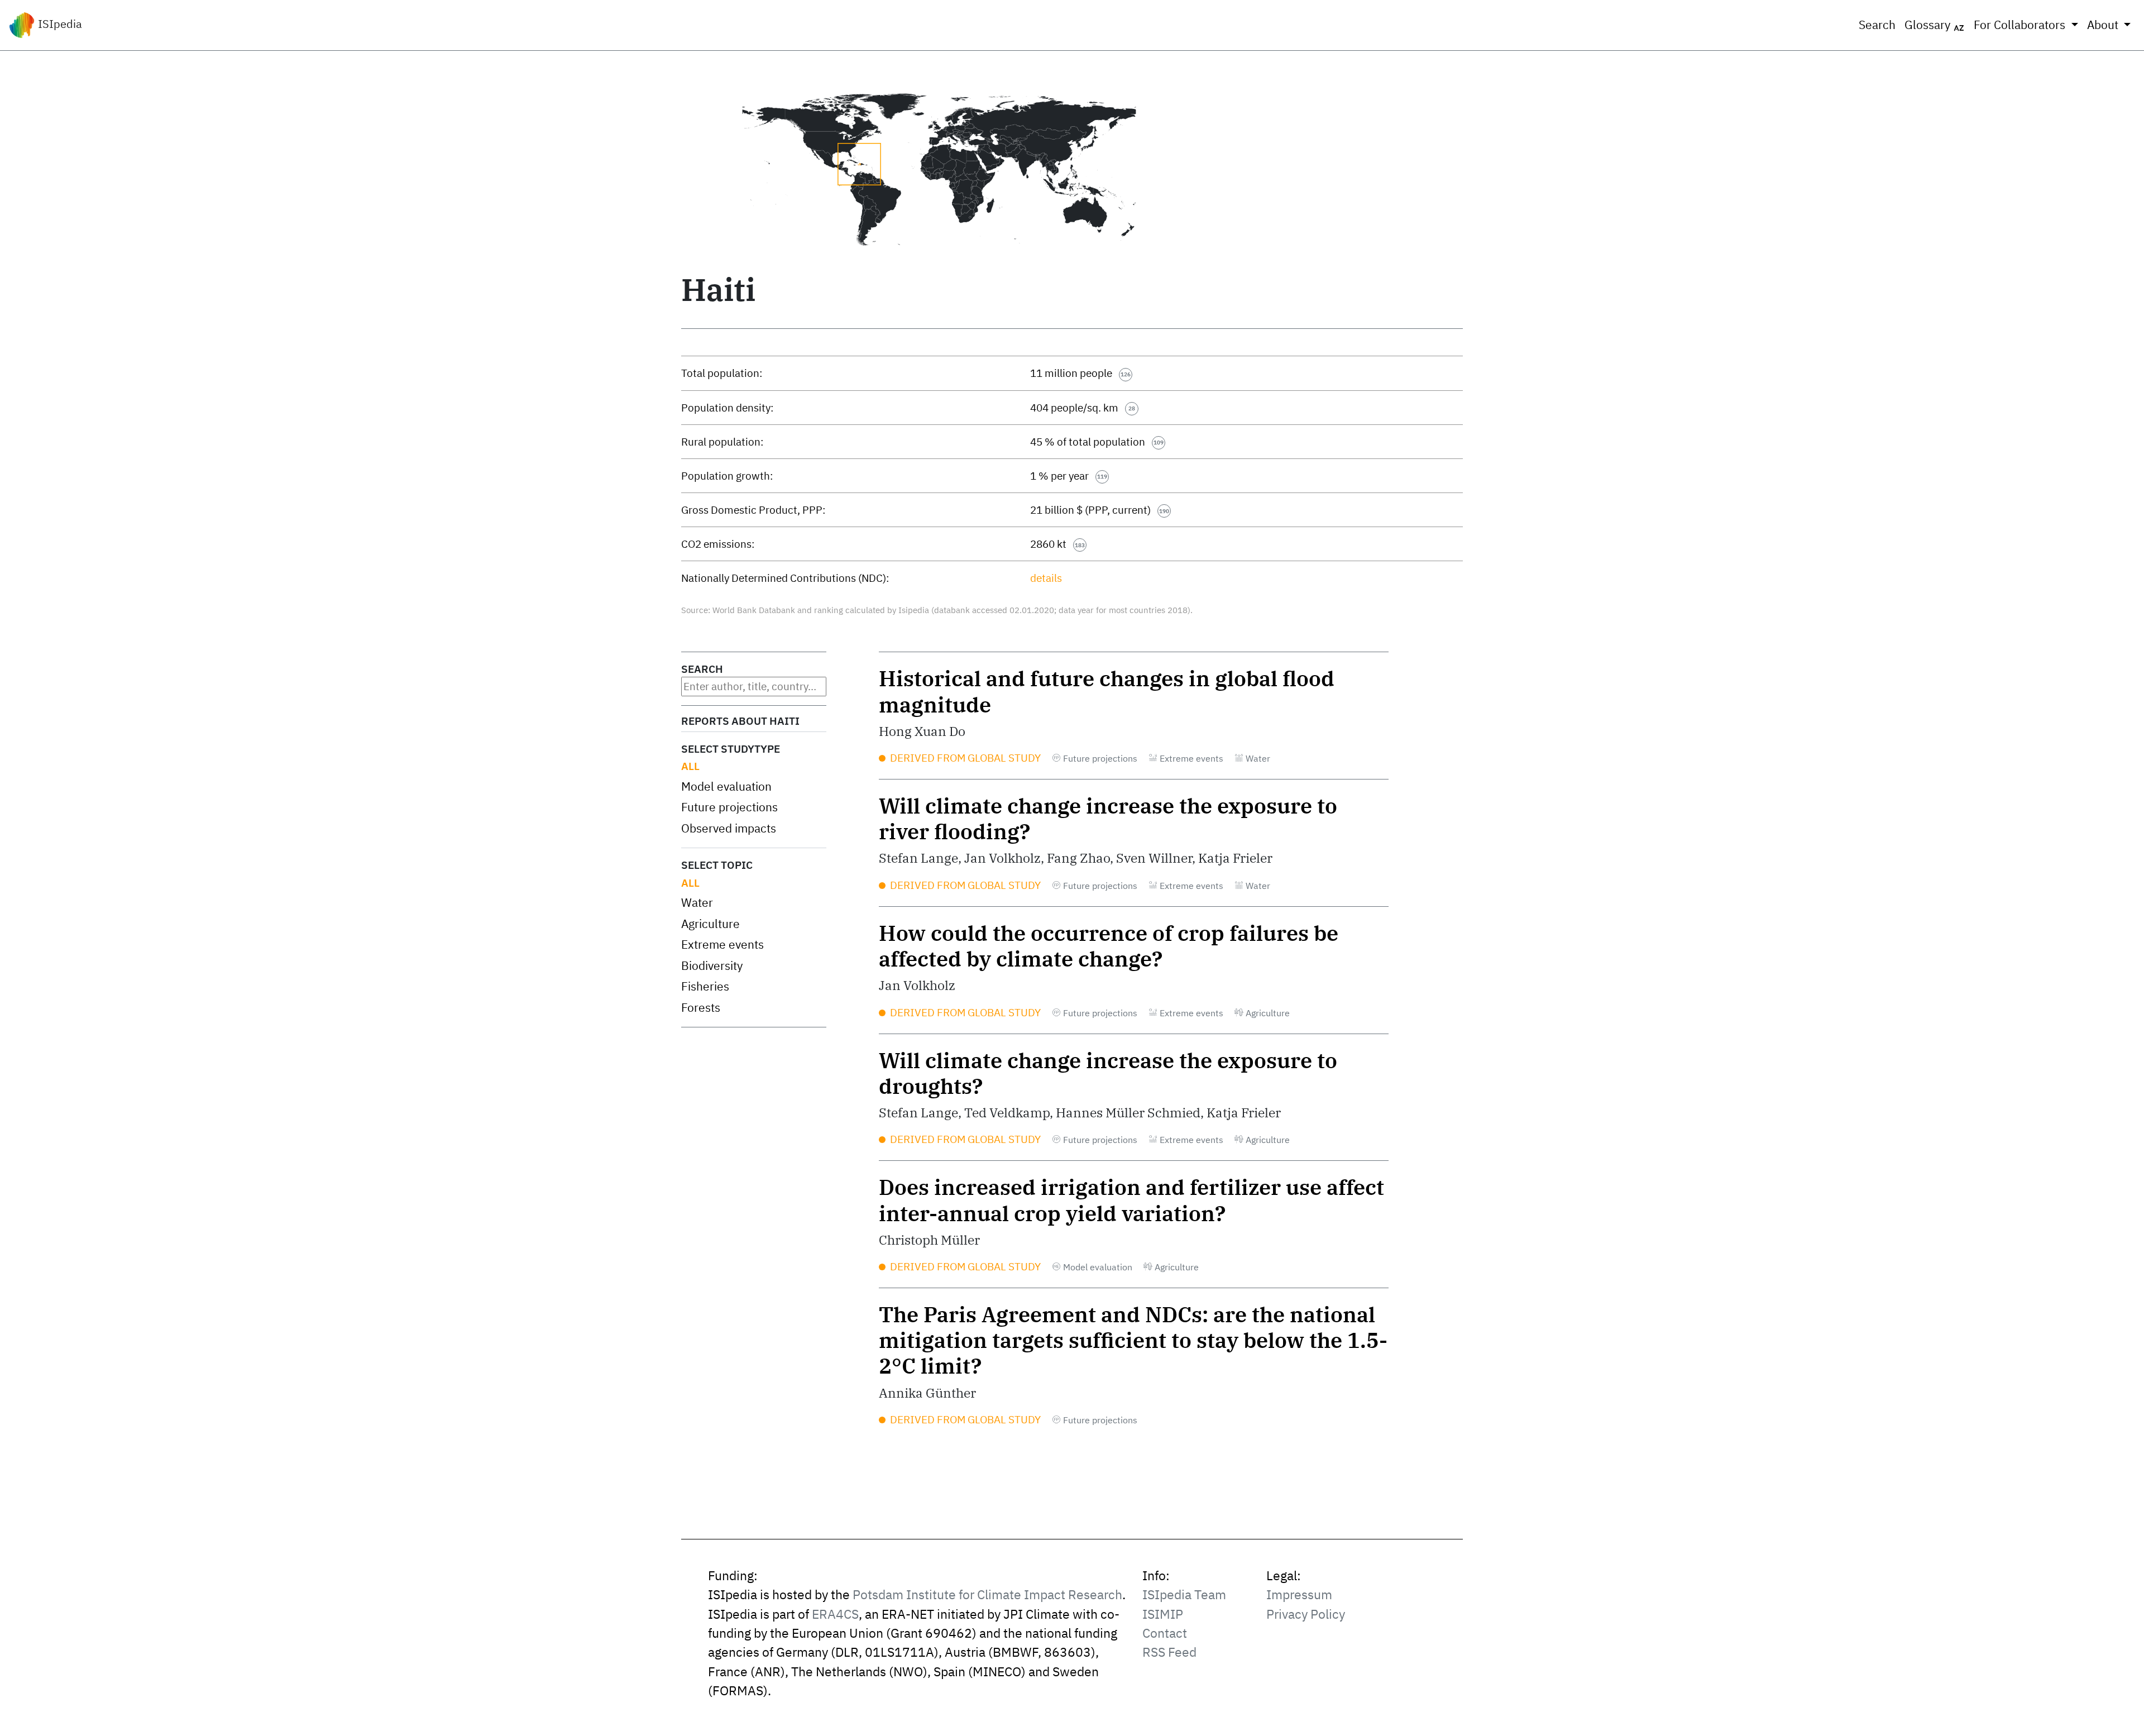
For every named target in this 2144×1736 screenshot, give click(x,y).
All (690, 766)
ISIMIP (1163, 1614)
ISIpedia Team (1184, 1594)
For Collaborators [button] (2021, 25)
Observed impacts (729, 828)
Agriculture (710, 924)
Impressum (1299, 1594)
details (1046, 578)
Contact (1165, 1633)
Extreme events (722, 944)
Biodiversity (712, 966)
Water (697, 903)
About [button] (2104, 25)
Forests (701, 1008)
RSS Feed (1169, 1652)
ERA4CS (835, 1614)
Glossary (1929, 25)
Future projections (729, 807)
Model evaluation (726, 786)
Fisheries (705, 986)
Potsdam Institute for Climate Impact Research (987, 1594)
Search (1877, 25)
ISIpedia (59, 24)
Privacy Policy (1306, 1614)
